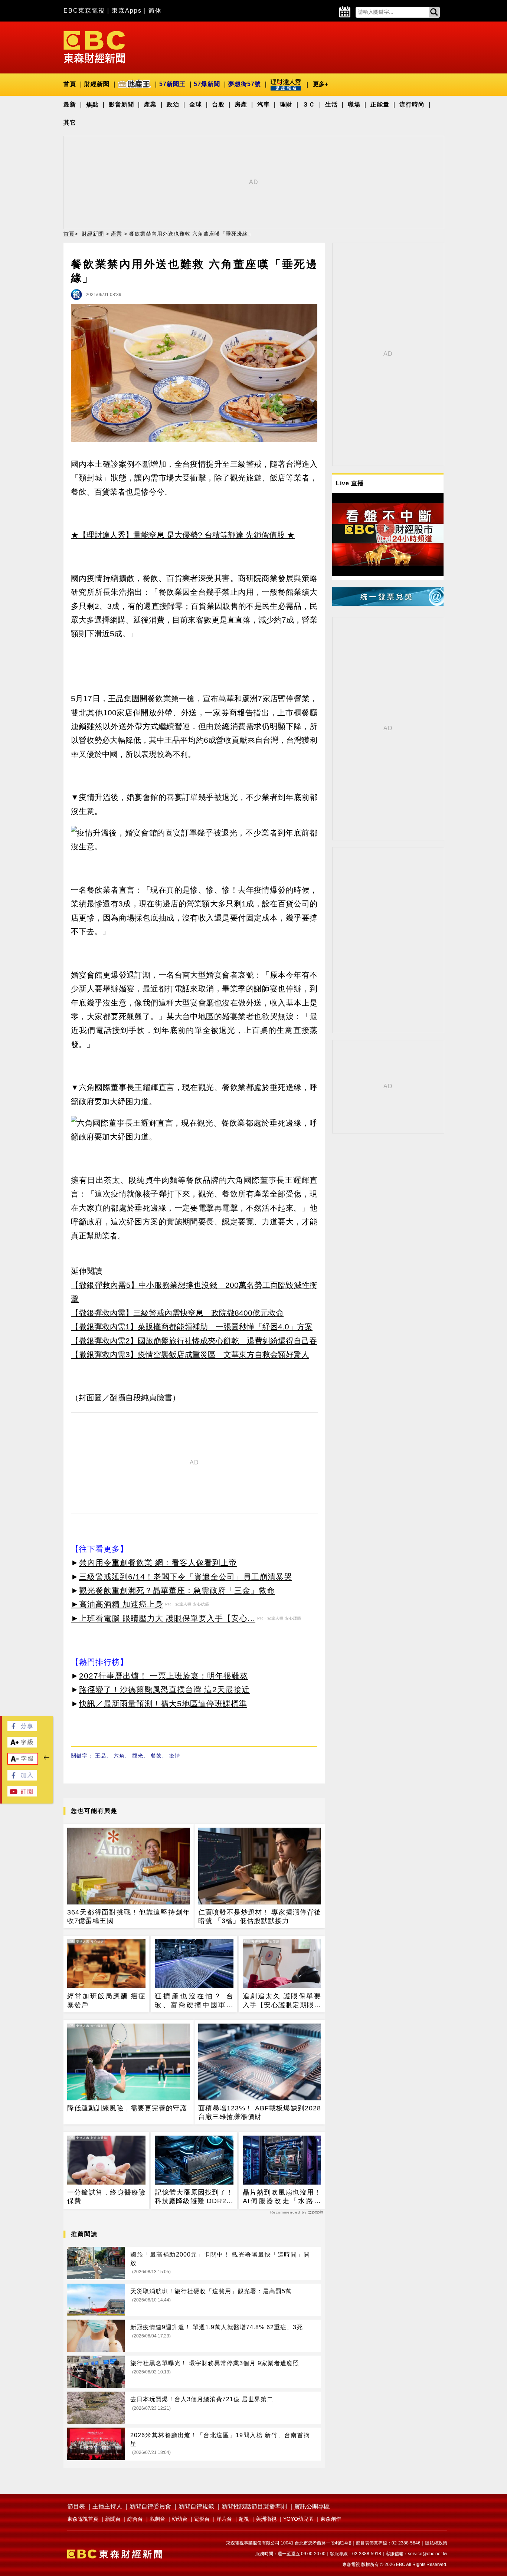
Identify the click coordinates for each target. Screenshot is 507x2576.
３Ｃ (309, 104)
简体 (155, 11)
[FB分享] (22, 1729)
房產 (241, 104)
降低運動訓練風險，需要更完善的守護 (127, 2108)
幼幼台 (180, 2519)
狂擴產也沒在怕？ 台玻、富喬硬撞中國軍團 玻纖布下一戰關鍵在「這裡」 (194, 2001)
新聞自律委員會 (150, 2506)
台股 (218, 104)
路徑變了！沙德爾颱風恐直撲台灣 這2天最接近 (164, 1689)
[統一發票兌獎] (388, 604)
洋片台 (224, 2519)
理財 (286, 104)
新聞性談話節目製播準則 (254, 2506)
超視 (244, 2519)
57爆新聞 (207, 84)
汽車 (264, 104)
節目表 (76, 2506)
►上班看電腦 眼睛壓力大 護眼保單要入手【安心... (163, 1618)
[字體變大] (22, 1745)
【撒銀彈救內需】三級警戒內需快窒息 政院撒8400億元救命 (177, 1313)
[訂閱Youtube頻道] (22, 1794)
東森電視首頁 (83, 2519)
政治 (173, 104)
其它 (70, 123)
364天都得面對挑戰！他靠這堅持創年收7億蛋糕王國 (129, 1917)
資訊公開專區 (312, 2506)
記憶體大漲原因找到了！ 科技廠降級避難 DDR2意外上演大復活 (194, 2197)
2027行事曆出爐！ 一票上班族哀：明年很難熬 (163, 1676)
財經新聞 (97, 84)
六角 (119, 1756)
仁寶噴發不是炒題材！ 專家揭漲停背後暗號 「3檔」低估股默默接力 (260, 1917)
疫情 (175, 1756)
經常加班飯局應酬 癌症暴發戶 (106, 2000)
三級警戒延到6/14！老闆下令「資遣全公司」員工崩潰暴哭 (186, 1577)
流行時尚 (412, 104)
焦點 (92, 104)
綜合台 (135, 2519)
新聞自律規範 (196, 2506)
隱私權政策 (436, 2543)
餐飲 (156, 1756)
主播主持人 (107, 2506)
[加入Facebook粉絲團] (22, 1778)
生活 (331, 104)
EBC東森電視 (84, 11)
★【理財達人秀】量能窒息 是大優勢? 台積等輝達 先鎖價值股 (178, 535)
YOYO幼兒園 (298, 2519)
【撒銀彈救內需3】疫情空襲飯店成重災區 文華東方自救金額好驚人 (190, 1354)
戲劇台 (157, 2519)
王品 (101, 1756)
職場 (354, 104)
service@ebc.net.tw (428, 2554)
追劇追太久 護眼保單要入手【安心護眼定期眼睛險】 (282, 2001)
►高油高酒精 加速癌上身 (117, 1604)
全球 (196, 104)
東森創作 (331, 2519)
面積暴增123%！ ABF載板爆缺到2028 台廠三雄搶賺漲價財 (260, 2112)
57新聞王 (172, 84)
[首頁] (94, 47)
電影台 (202, 2519)
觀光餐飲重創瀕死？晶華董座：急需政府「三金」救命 (177, 1590)
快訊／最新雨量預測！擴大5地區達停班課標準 (163, 1704)
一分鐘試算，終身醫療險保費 (106, 2197)
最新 (70, 104)
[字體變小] (23, 1762)
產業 (150, 104)
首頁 (70, 84)
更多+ (320, 84)
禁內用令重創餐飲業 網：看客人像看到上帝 (158, 1563)
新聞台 (113, 2519)
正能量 (380, 104)
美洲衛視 (266, 2519)
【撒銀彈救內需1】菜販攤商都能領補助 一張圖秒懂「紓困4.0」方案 (192, 1327)
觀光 (138, 1756)
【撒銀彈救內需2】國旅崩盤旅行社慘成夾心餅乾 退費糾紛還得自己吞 (194, 1341)
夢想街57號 (245, 84)
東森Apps (127, 11)
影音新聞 (121, 104)
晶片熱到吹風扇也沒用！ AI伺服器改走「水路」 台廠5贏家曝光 (282, 2197)
